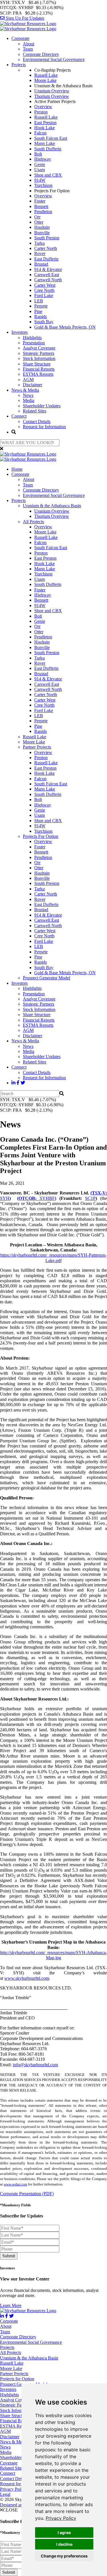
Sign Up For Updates (24, 18)
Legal (5, 2494)
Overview (43, 107)
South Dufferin (48, 149)
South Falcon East (51, 138)
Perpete (41, 306)
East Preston (45, 123)
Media (29, 400)
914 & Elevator (48, 269)
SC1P (90, 1198)
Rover (40, 253)
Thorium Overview (52, 96)
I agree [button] (64, 2532)
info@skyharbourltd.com (35, 2065)
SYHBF (37, 1198)
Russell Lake (46, 75)
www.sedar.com (15, 2184)
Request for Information (44, 427)
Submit (9, 2256)
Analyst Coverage (39, 348)
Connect (19, 416)
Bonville (42, 233)
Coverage (9, 2463)
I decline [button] (64, 2544)
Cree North (44, 290)
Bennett (41, 206)
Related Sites (35, 411)
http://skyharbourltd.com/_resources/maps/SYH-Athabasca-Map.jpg (53, 1955)
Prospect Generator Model (47, 978)
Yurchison (43, 185)
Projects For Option (41, 836)
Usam (40, 170)
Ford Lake (44, 295)
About (29, 44)
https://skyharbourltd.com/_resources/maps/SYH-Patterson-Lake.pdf (53, 1258)
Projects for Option (17, 2379)
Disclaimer (33, 385)
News (28, 395)
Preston (41, 112)
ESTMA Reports (38, 374)
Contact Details (37, 421)
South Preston (47, 238)
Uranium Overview (52, 91)
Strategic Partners (39, 353)
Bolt (38, 154)
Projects (19, 65)
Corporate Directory (41, 54)
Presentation (34, 343)
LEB (39, 301)
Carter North (46, 248)
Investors (20, 332)
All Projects (33, 522)
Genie (40, 164)
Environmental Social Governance (54, 59)
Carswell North (48, 280)
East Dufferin (46, 259)
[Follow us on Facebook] (18, 1083)
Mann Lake (45, 143)
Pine (38, 311)
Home (17, 469)
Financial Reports (39, 369)
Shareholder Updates (42, 406)
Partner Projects (37, 747)
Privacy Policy (61, 2518)
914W (40, 180)
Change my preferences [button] (64, 2556)
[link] (61, 2518)
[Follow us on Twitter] (23, 1083)
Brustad (41, 264)
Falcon (40, 133)
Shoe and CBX (48, 175)
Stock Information (39, 358)
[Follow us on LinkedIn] (13, 1083)
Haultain (42, 227)
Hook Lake (45, 128)
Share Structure (37, 364)
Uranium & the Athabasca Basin (52, 506)
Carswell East (47, 275)
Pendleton (43, 212)
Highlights (32, 338)
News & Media (25, 390)
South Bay (44, 322)
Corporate (20, 38)
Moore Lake (45, 80)
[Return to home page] (28, 26)
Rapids (41, 317)
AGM (28, 380)
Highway (43, 159)
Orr (37, 217)
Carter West (45, 285)
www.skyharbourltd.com (27, 1978)
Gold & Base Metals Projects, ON (65, 327)
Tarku (40, 243)
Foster (40, 201)
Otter (39, 222)
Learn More (11, 2305)
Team (28, 49)
